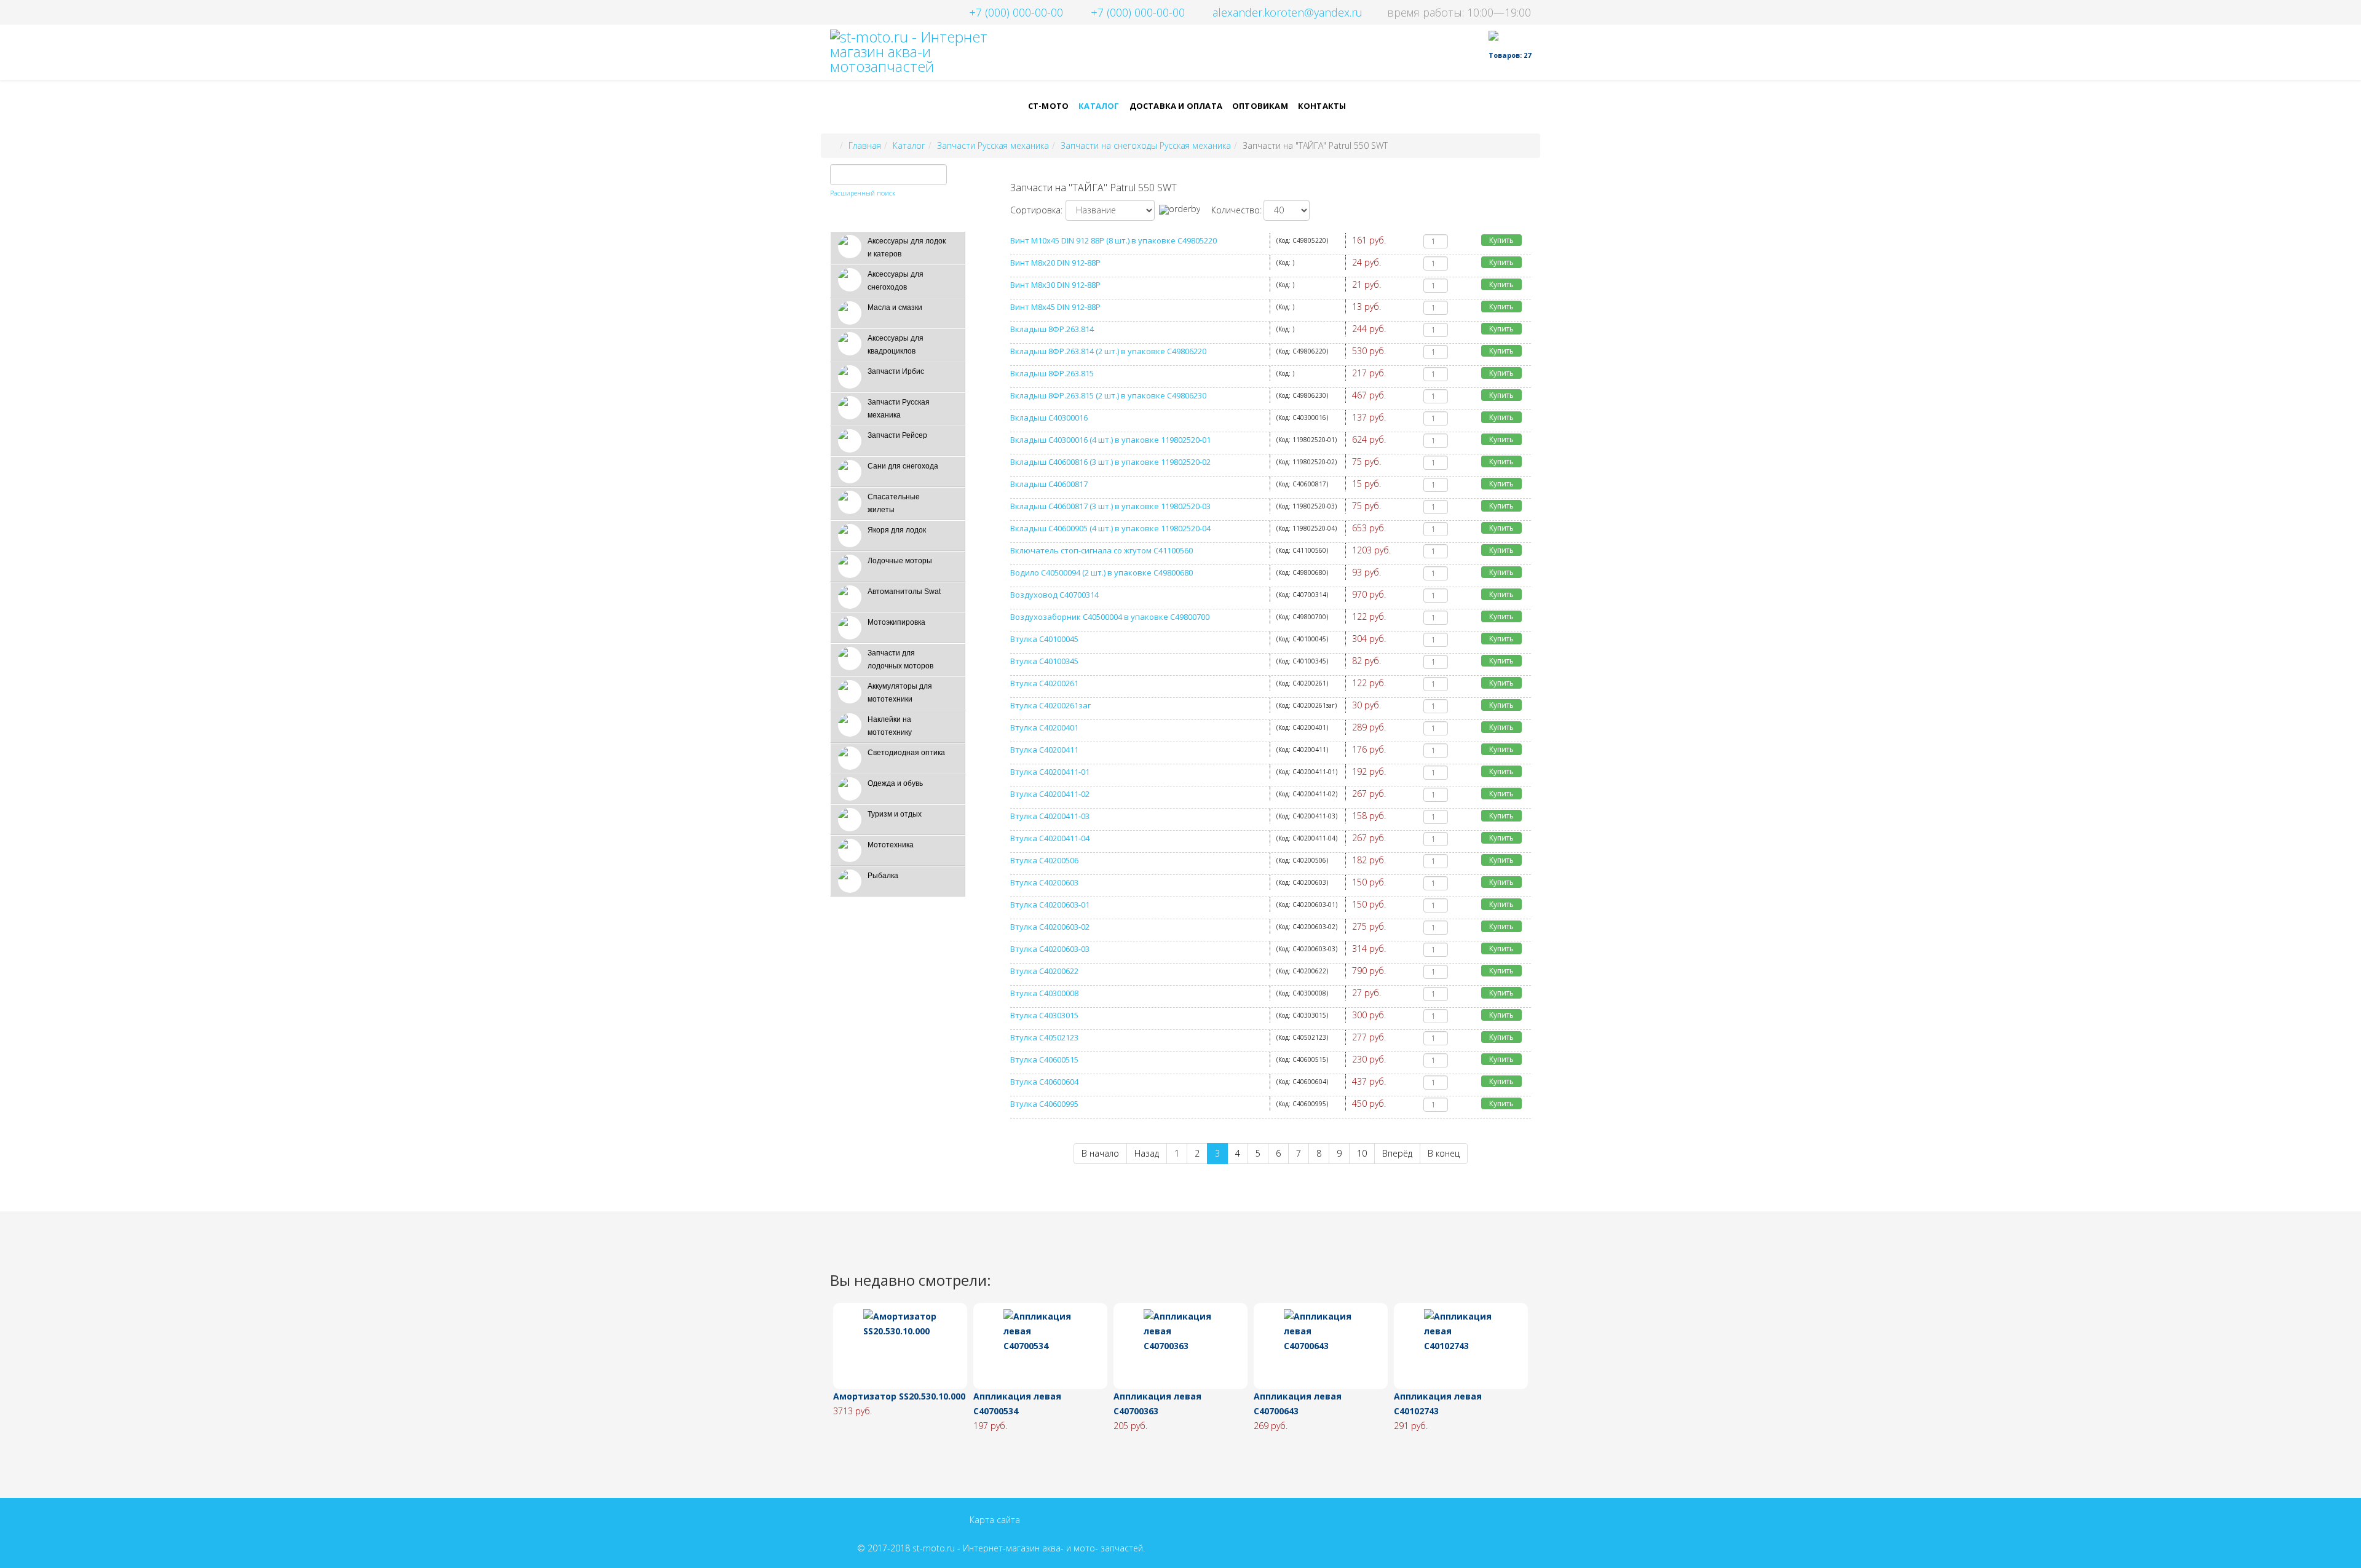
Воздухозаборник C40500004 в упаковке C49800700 (1110, 617)
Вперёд (1397, 1153)
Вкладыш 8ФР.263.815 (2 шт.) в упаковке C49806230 (1108, 395)
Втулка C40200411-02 (1050, 794)
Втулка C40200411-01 (1050, 772)
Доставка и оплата (1176, 106)
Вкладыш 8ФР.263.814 (1052, 329)
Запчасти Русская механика (993, 145)
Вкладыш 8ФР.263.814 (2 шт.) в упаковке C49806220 (1108, 351)
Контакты (1322, 106)
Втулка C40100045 (1044, 639)
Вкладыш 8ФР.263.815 (1052, 373)
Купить (1501, 240)
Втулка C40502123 (1044, 1037)
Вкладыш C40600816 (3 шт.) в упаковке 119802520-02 (1110, 462)
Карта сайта (995, 1520)
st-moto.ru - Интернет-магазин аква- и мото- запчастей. (1029, 1548)
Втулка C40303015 (1044, 1015)
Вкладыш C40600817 (1049, 484)
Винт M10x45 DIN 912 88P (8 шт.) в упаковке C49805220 (1113, 240)
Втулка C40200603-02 (1050, 927)
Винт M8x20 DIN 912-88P (1055, 263)
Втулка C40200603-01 (1050, 905)
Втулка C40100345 (1044, 661)
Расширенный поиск (863, 193)
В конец (1444, 1153)
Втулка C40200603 (1044, 882)
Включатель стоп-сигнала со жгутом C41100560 (1101, 550)
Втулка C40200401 (1044, 727)
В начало (1100, 1153)
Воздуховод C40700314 (1054, 595)
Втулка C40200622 (1044, 971)
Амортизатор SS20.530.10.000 (899, 1396)
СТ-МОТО (1048, 106)
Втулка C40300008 (1044, 993)
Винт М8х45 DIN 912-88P (1055, 307)
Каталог (1099, 106)
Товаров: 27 (1510, 55)
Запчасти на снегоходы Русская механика (1146, 145)
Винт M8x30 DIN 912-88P (1055, 285)
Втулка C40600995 (1044, 1104)
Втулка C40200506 (1044, 860)
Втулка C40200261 (1044, 683)
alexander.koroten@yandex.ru (1287, 12)
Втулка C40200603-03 (1050, 949)
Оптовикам (1260, 106)
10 (1362, 1153)
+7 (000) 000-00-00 (1016, 12)
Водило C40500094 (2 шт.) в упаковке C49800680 (1101, 572)
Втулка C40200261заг (1050, 705)
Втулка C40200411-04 (1050, 838)
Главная (865, 145)
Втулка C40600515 (1044, 1059)
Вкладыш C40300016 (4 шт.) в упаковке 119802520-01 (1110, 440)
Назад (1147, 1153)
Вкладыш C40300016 (1049, 418)
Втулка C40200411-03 (1050, 816)
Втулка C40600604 (1044, 1082)
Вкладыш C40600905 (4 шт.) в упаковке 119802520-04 (1110, 528)
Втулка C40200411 (1044, 750)
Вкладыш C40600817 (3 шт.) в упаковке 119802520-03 (1110, 506)
